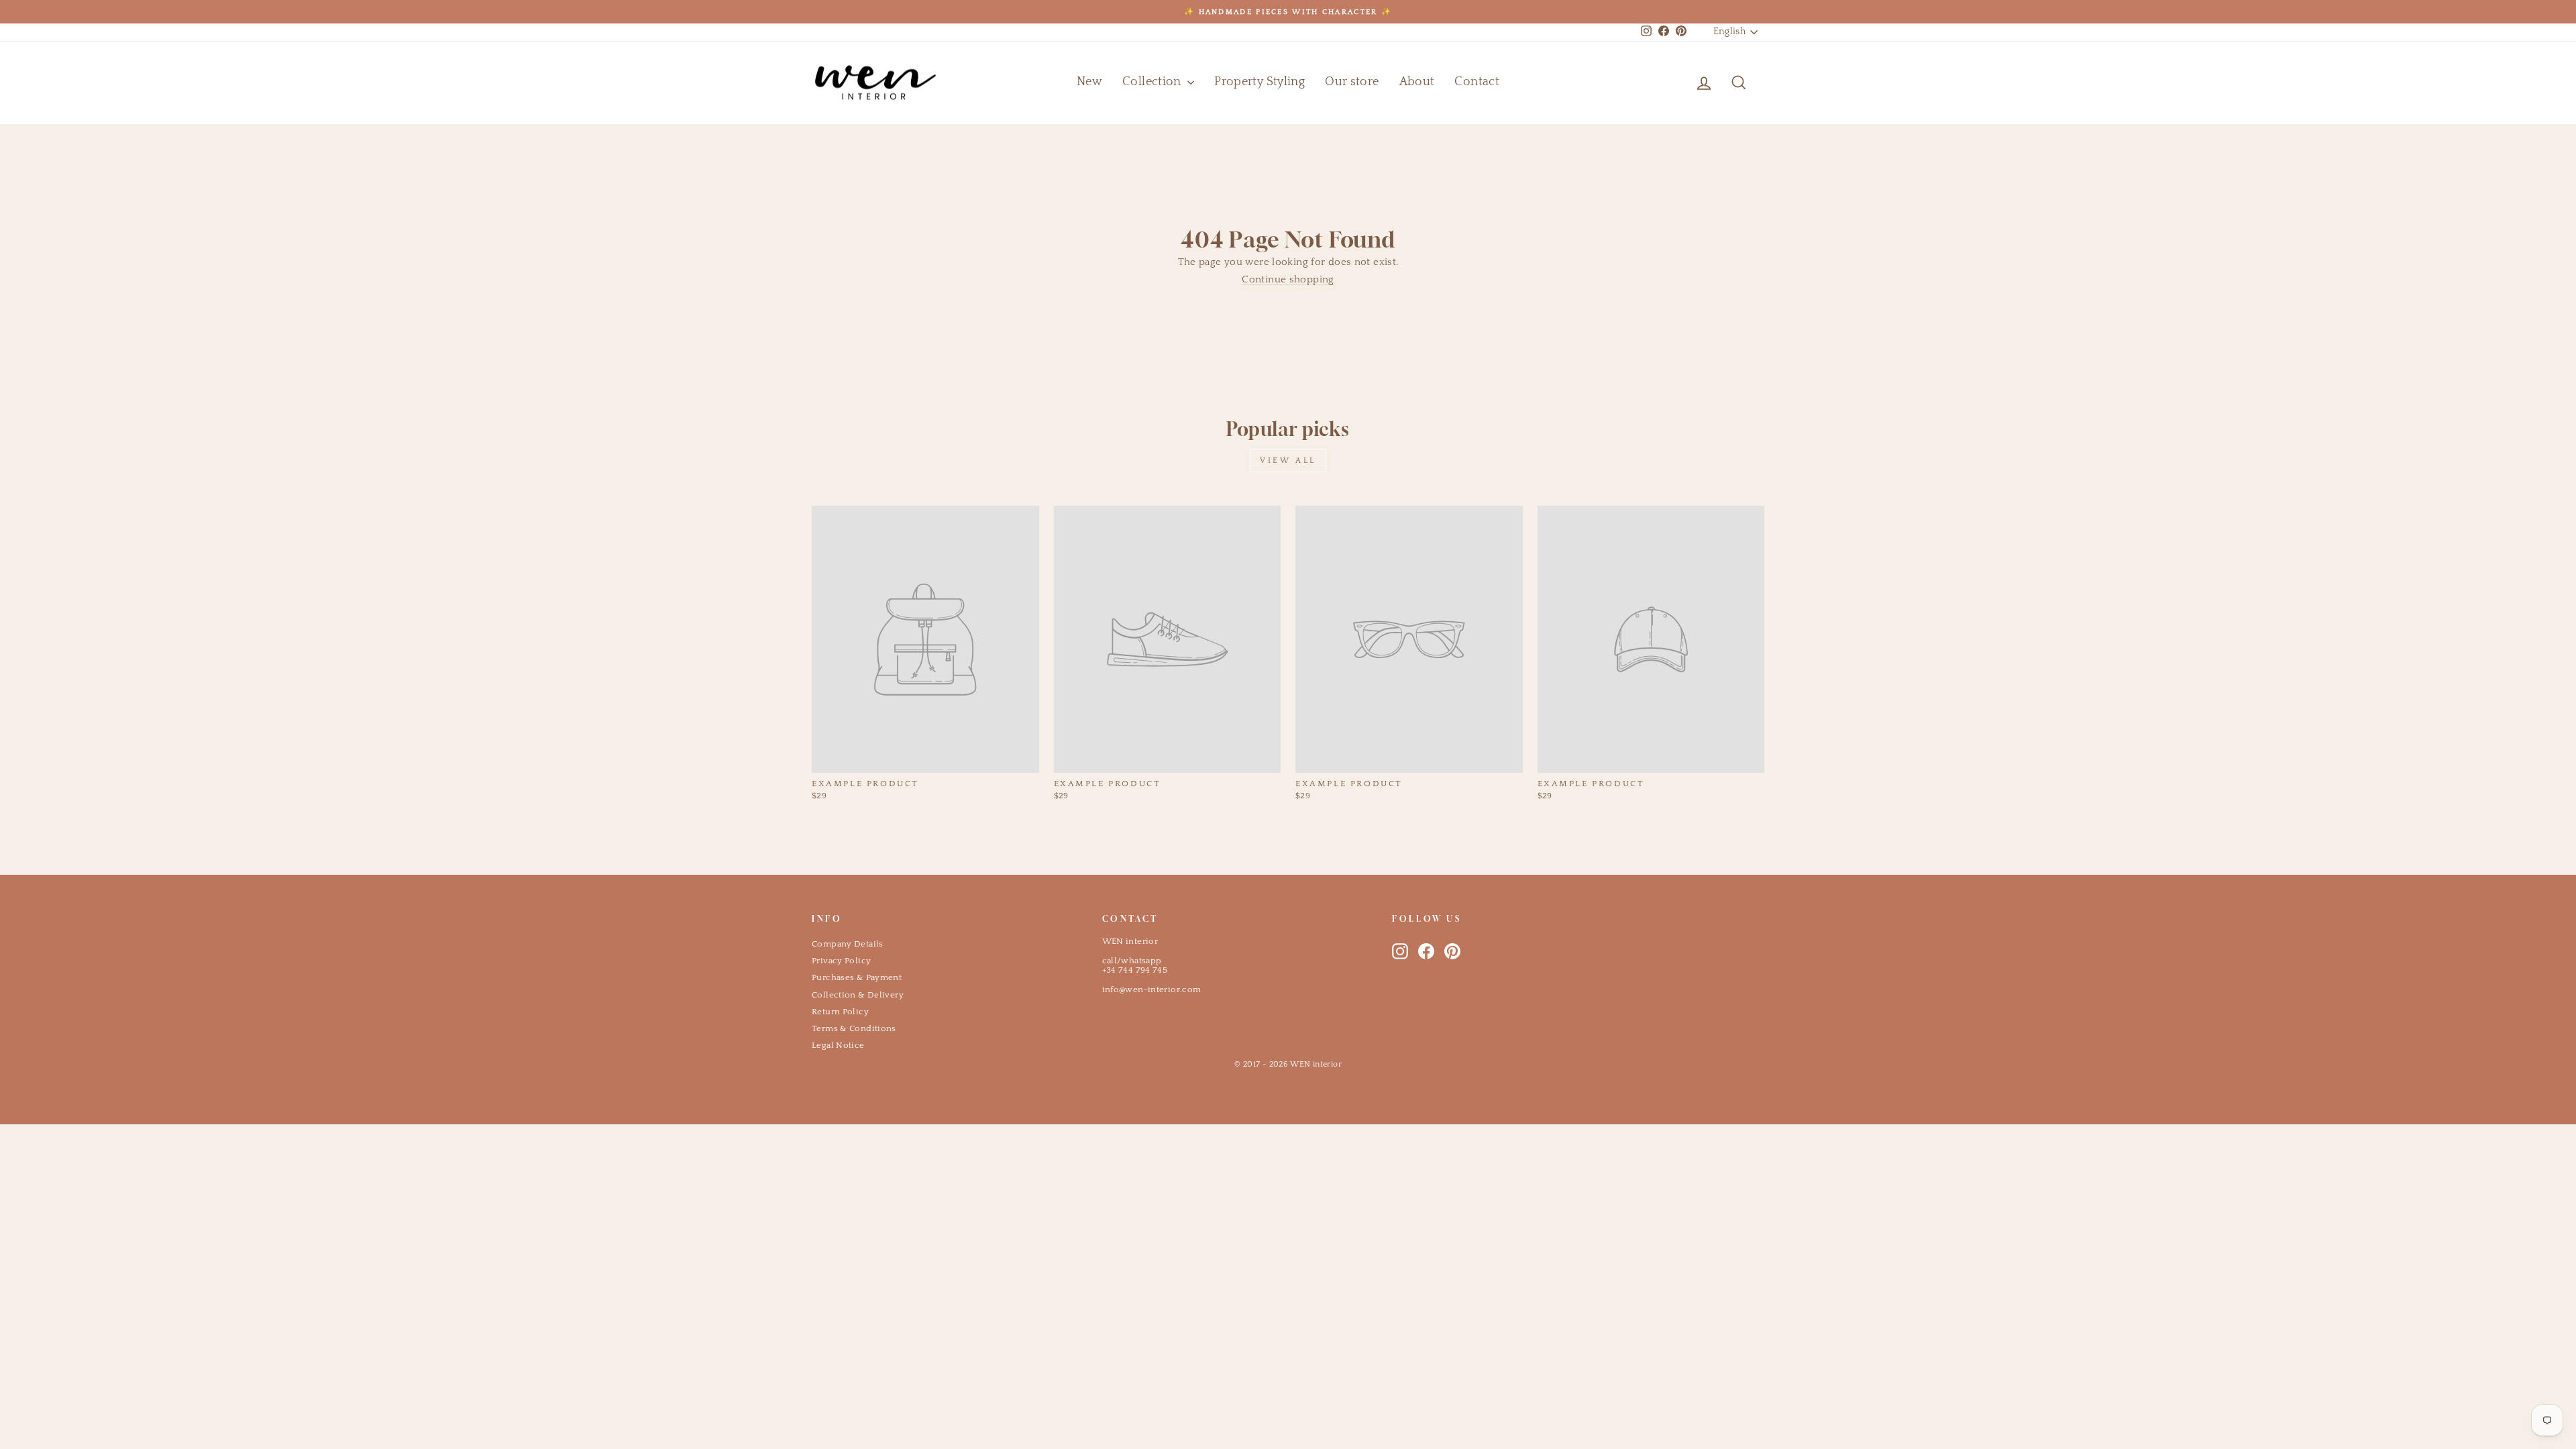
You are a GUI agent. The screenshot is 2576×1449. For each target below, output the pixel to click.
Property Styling (1259, 82)
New (1089, 82)
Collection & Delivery (858, 995)
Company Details (848, 944)
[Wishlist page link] (1672, 83)
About (1417, 82)
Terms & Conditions (854, 1028)
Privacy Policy (841, 961)
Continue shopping (1288, 279)
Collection (1153, 82)
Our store (1352, 82)
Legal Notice (838, 1045)
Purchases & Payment (857, 977)
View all (1288, 461)
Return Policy (840, 1012)
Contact (1477, 82)
